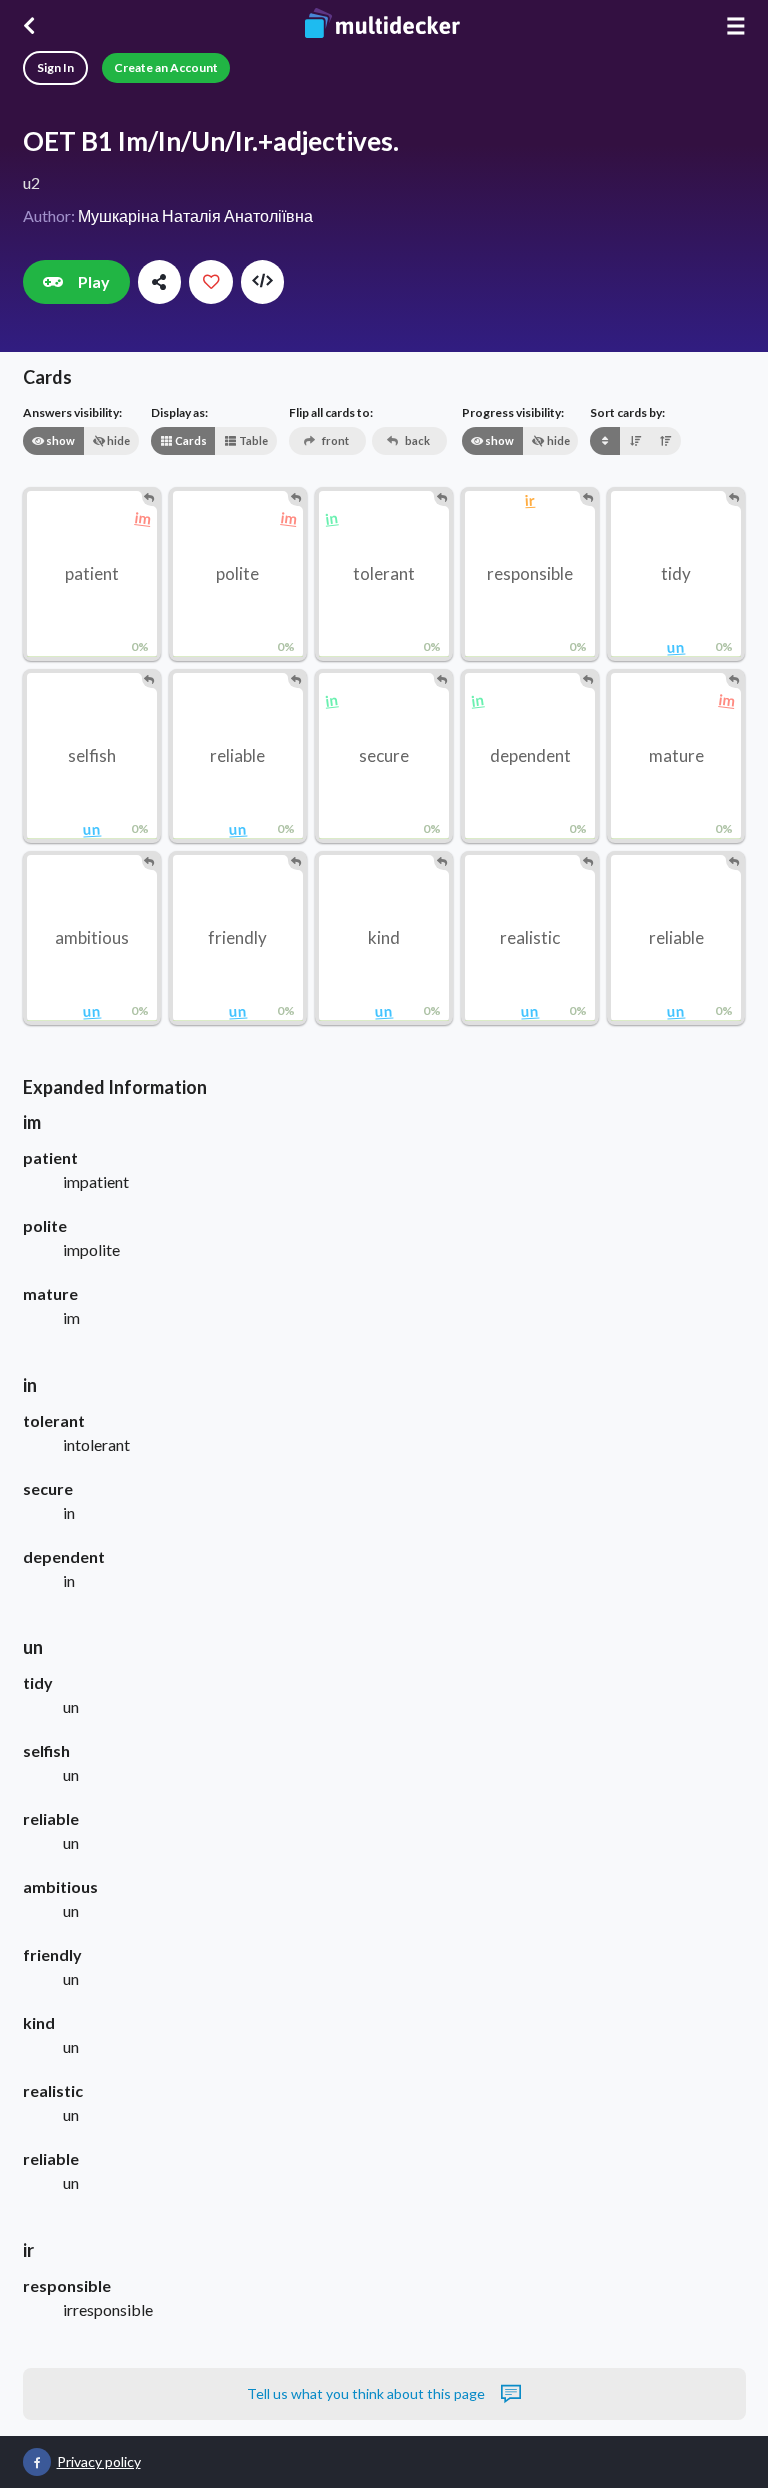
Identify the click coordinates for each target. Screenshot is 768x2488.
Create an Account (166, 67)
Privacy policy (99, 2461)
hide (117, 440)
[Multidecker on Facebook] (37, 2462)
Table (252, 440)
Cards (190, 440)
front (334, 440)
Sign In (55, 67)
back (416, 440)
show (59, 440)
